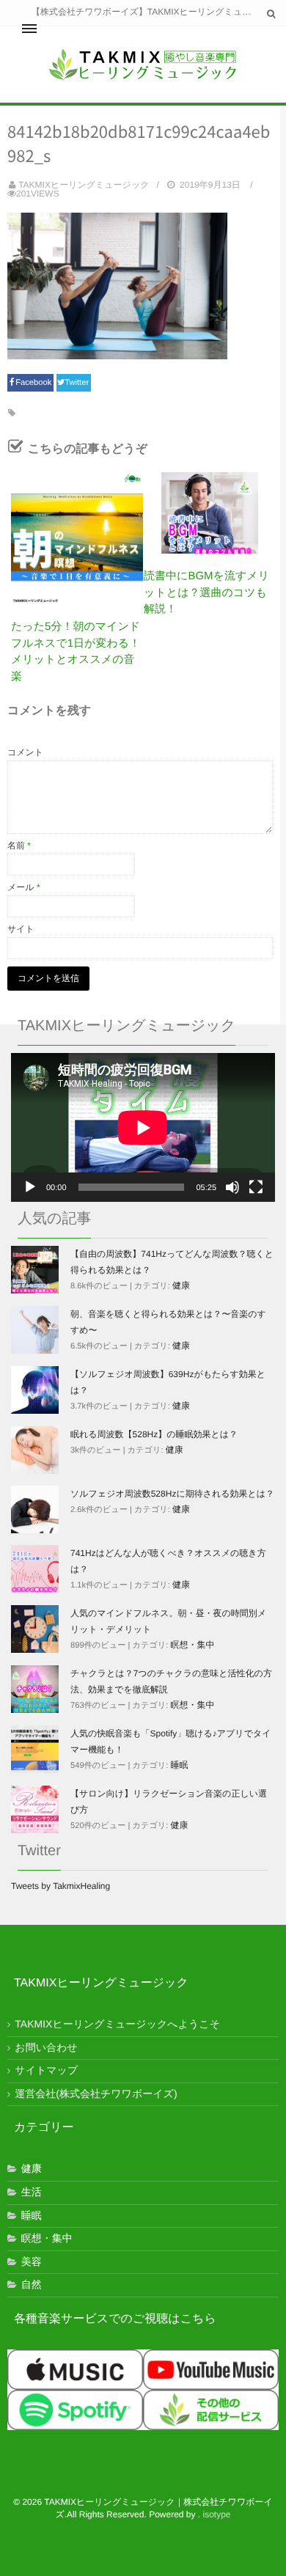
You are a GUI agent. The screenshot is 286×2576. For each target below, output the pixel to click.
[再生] (30, 1187)
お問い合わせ (46, 2047)
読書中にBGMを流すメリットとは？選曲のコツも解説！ (206, 592)
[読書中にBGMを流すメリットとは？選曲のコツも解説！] (210, 513)
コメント (25, 752)
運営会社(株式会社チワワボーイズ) (96, 2094)
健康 (181, 1285)
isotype (217, 2514)
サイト (21, 929)
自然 (32, 2284)
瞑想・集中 (193, 1645)
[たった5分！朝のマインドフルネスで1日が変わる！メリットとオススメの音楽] (77, 538)
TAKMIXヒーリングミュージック (84, 185)
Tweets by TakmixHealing (60, 1886)
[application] (143, 1127)
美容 (32, 2261)
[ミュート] (232, 1187)
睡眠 (180, 1765)
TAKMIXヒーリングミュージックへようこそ (117, 2024)
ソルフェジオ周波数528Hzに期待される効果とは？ (172, 1494)
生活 (32, 2192)
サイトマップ (46, 2070)
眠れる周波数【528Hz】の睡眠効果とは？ (154, 1434)
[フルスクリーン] (256, 1187)
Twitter (78, 383)
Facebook (34, 383)
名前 (19, 845)
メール (24, 887)
